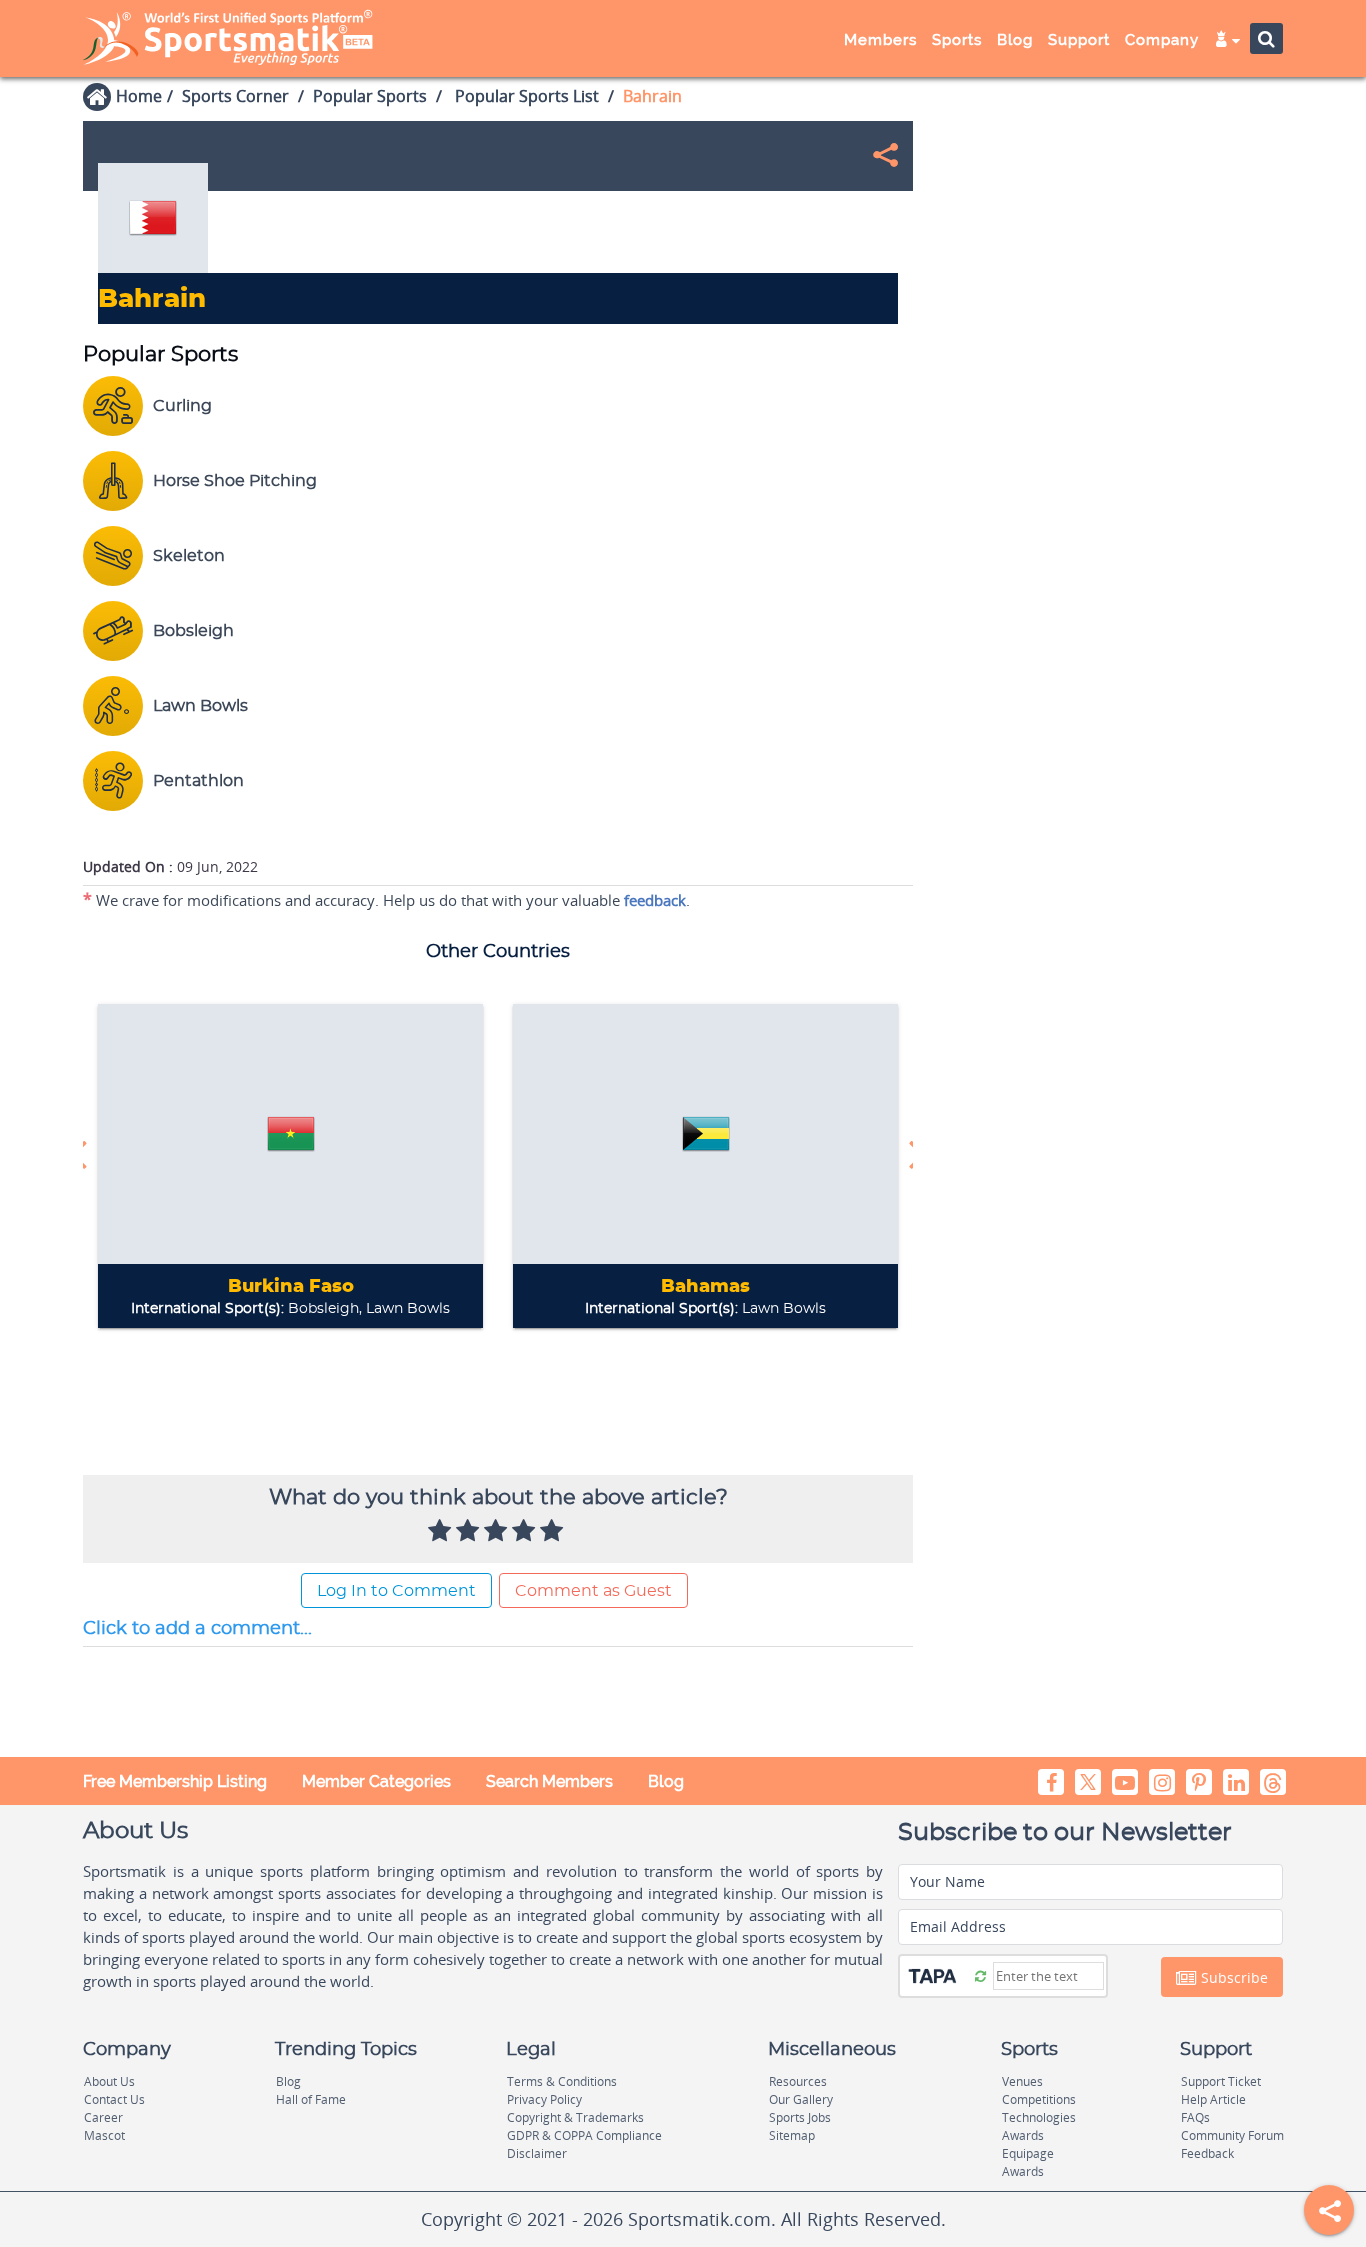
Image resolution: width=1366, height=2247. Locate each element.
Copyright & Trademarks (575, 2117)
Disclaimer (537, 2153)
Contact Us (114, 2099)
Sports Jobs (800, 2117)
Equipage (1028, 2153)
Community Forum (1232, 2135)
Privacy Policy (544, 2099)
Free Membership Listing (175, 1781)
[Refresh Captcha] (980, 1975)
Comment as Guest (593, 1591)
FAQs (1195, 2117)
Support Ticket (1221, 2081)
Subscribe (1232, 1977)
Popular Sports (370, 96)
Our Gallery (801, 2099)
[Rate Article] (554, 1532)
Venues (1022, 2081)
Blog (666, 1781)
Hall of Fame (311, 2099)
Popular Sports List (525, 96)
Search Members (549, 1781)
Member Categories (376, 1781)
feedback (655, 900)
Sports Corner (235, 96)
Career (103, 2117)
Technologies (1039, 2117)
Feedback (1207, 2153)
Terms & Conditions (562, 2081)
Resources (798, 2081)
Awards (1023, 2135)
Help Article (1213, 2099)
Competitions (1039, 2099)
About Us (109, 2081)
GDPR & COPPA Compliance (584, 2135)
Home (139, 96)
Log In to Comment (396, 1591)
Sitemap (792, 2135)
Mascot (104, 2135)
